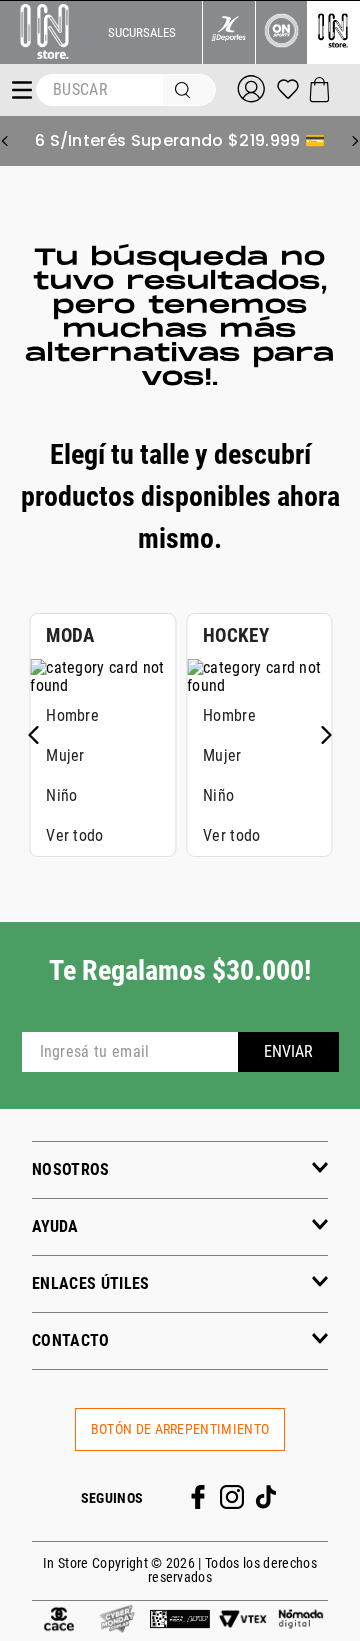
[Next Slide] (355, 141)
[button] (180, 1169)
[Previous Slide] (5, 141)
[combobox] (126, 90)
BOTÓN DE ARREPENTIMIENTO (180, 1429)
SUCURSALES (142, 32)
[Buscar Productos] (187, 90)
